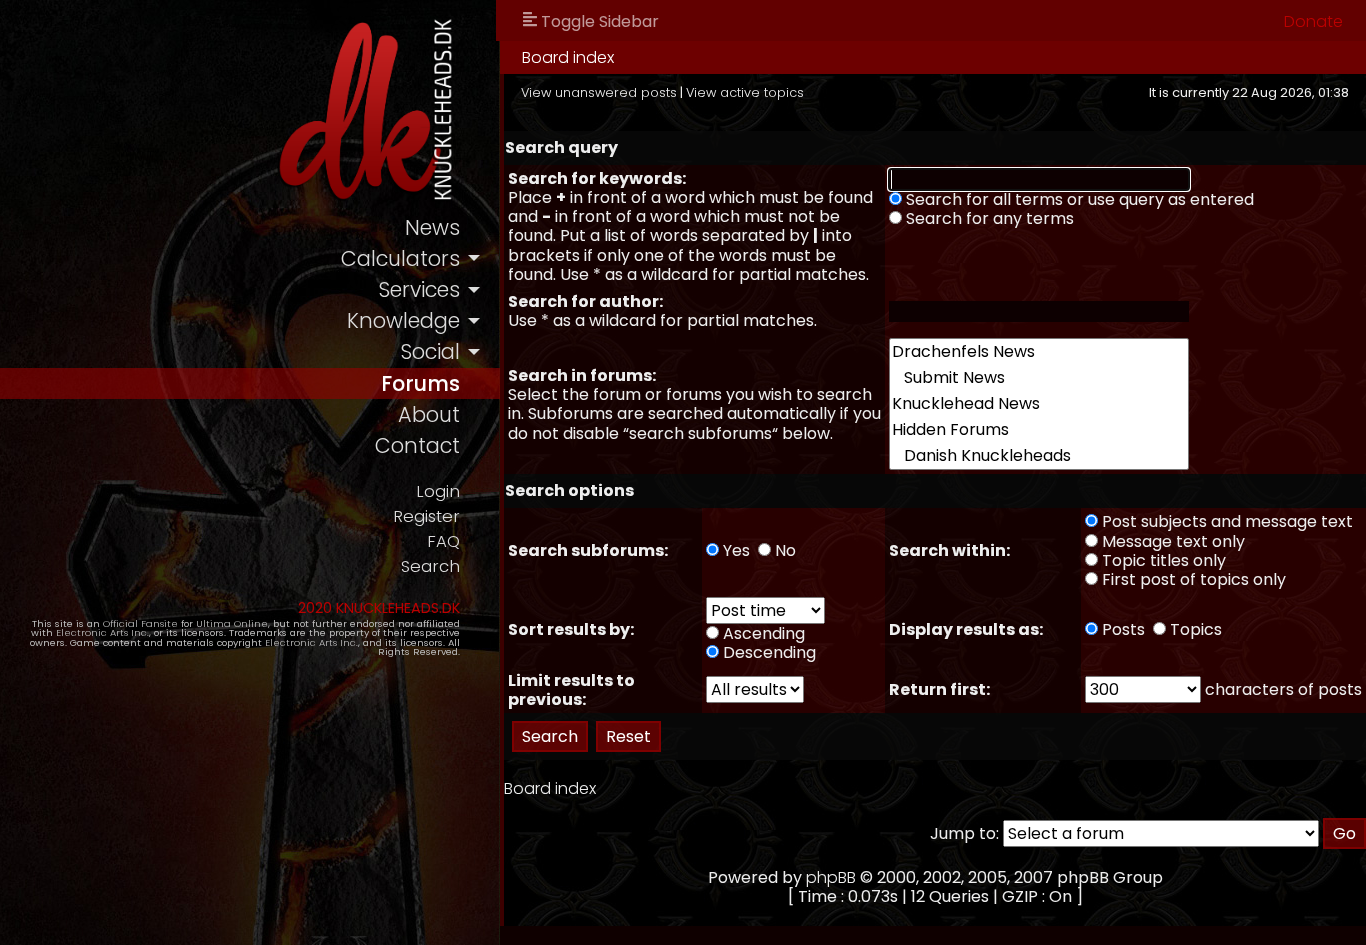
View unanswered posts (599, 92)
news (432, 227)
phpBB (831, 877)
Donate (1313, 21)
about (429, 414)
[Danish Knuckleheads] (1039, 456)
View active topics (745, 92)
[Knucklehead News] (1039, 404)
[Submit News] (1039, 378)
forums (420, 383)
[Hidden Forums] (1039, 430)
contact (417, 445)
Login (438, 491)
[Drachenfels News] (1039, 352)
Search (430, 566)
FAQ (443, 541)
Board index (568, 57)
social (430, 351)
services (419, 289)
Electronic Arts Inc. (102, 632)
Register (426, 516)
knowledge (403, 320)
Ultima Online (232, 623)
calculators (400, 258)
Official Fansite (140, 623)
